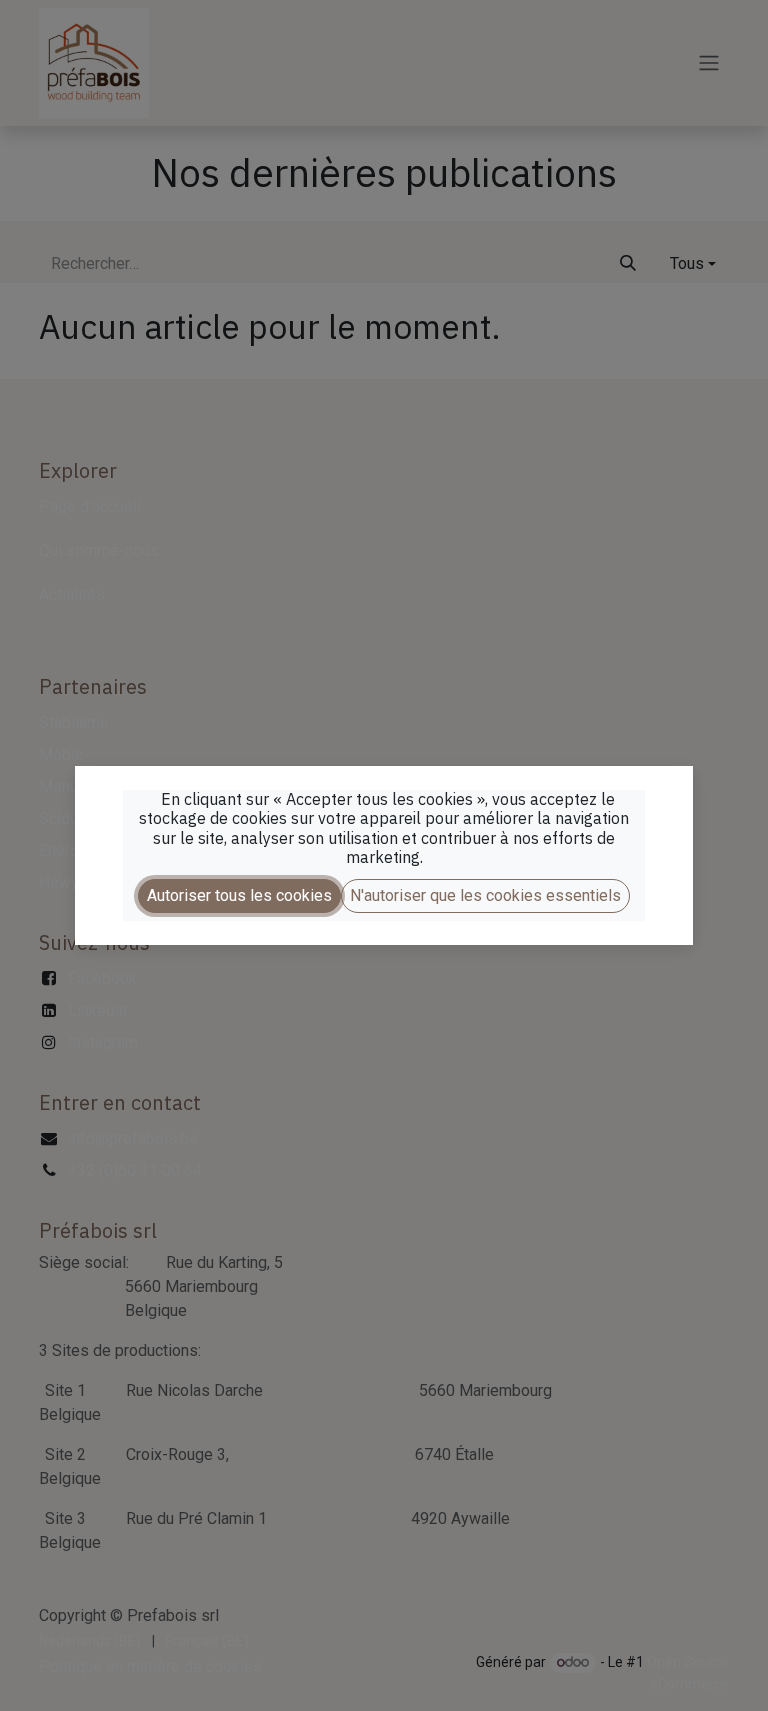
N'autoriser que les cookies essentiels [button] (485, 895)
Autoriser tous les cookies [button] (239, 895)
